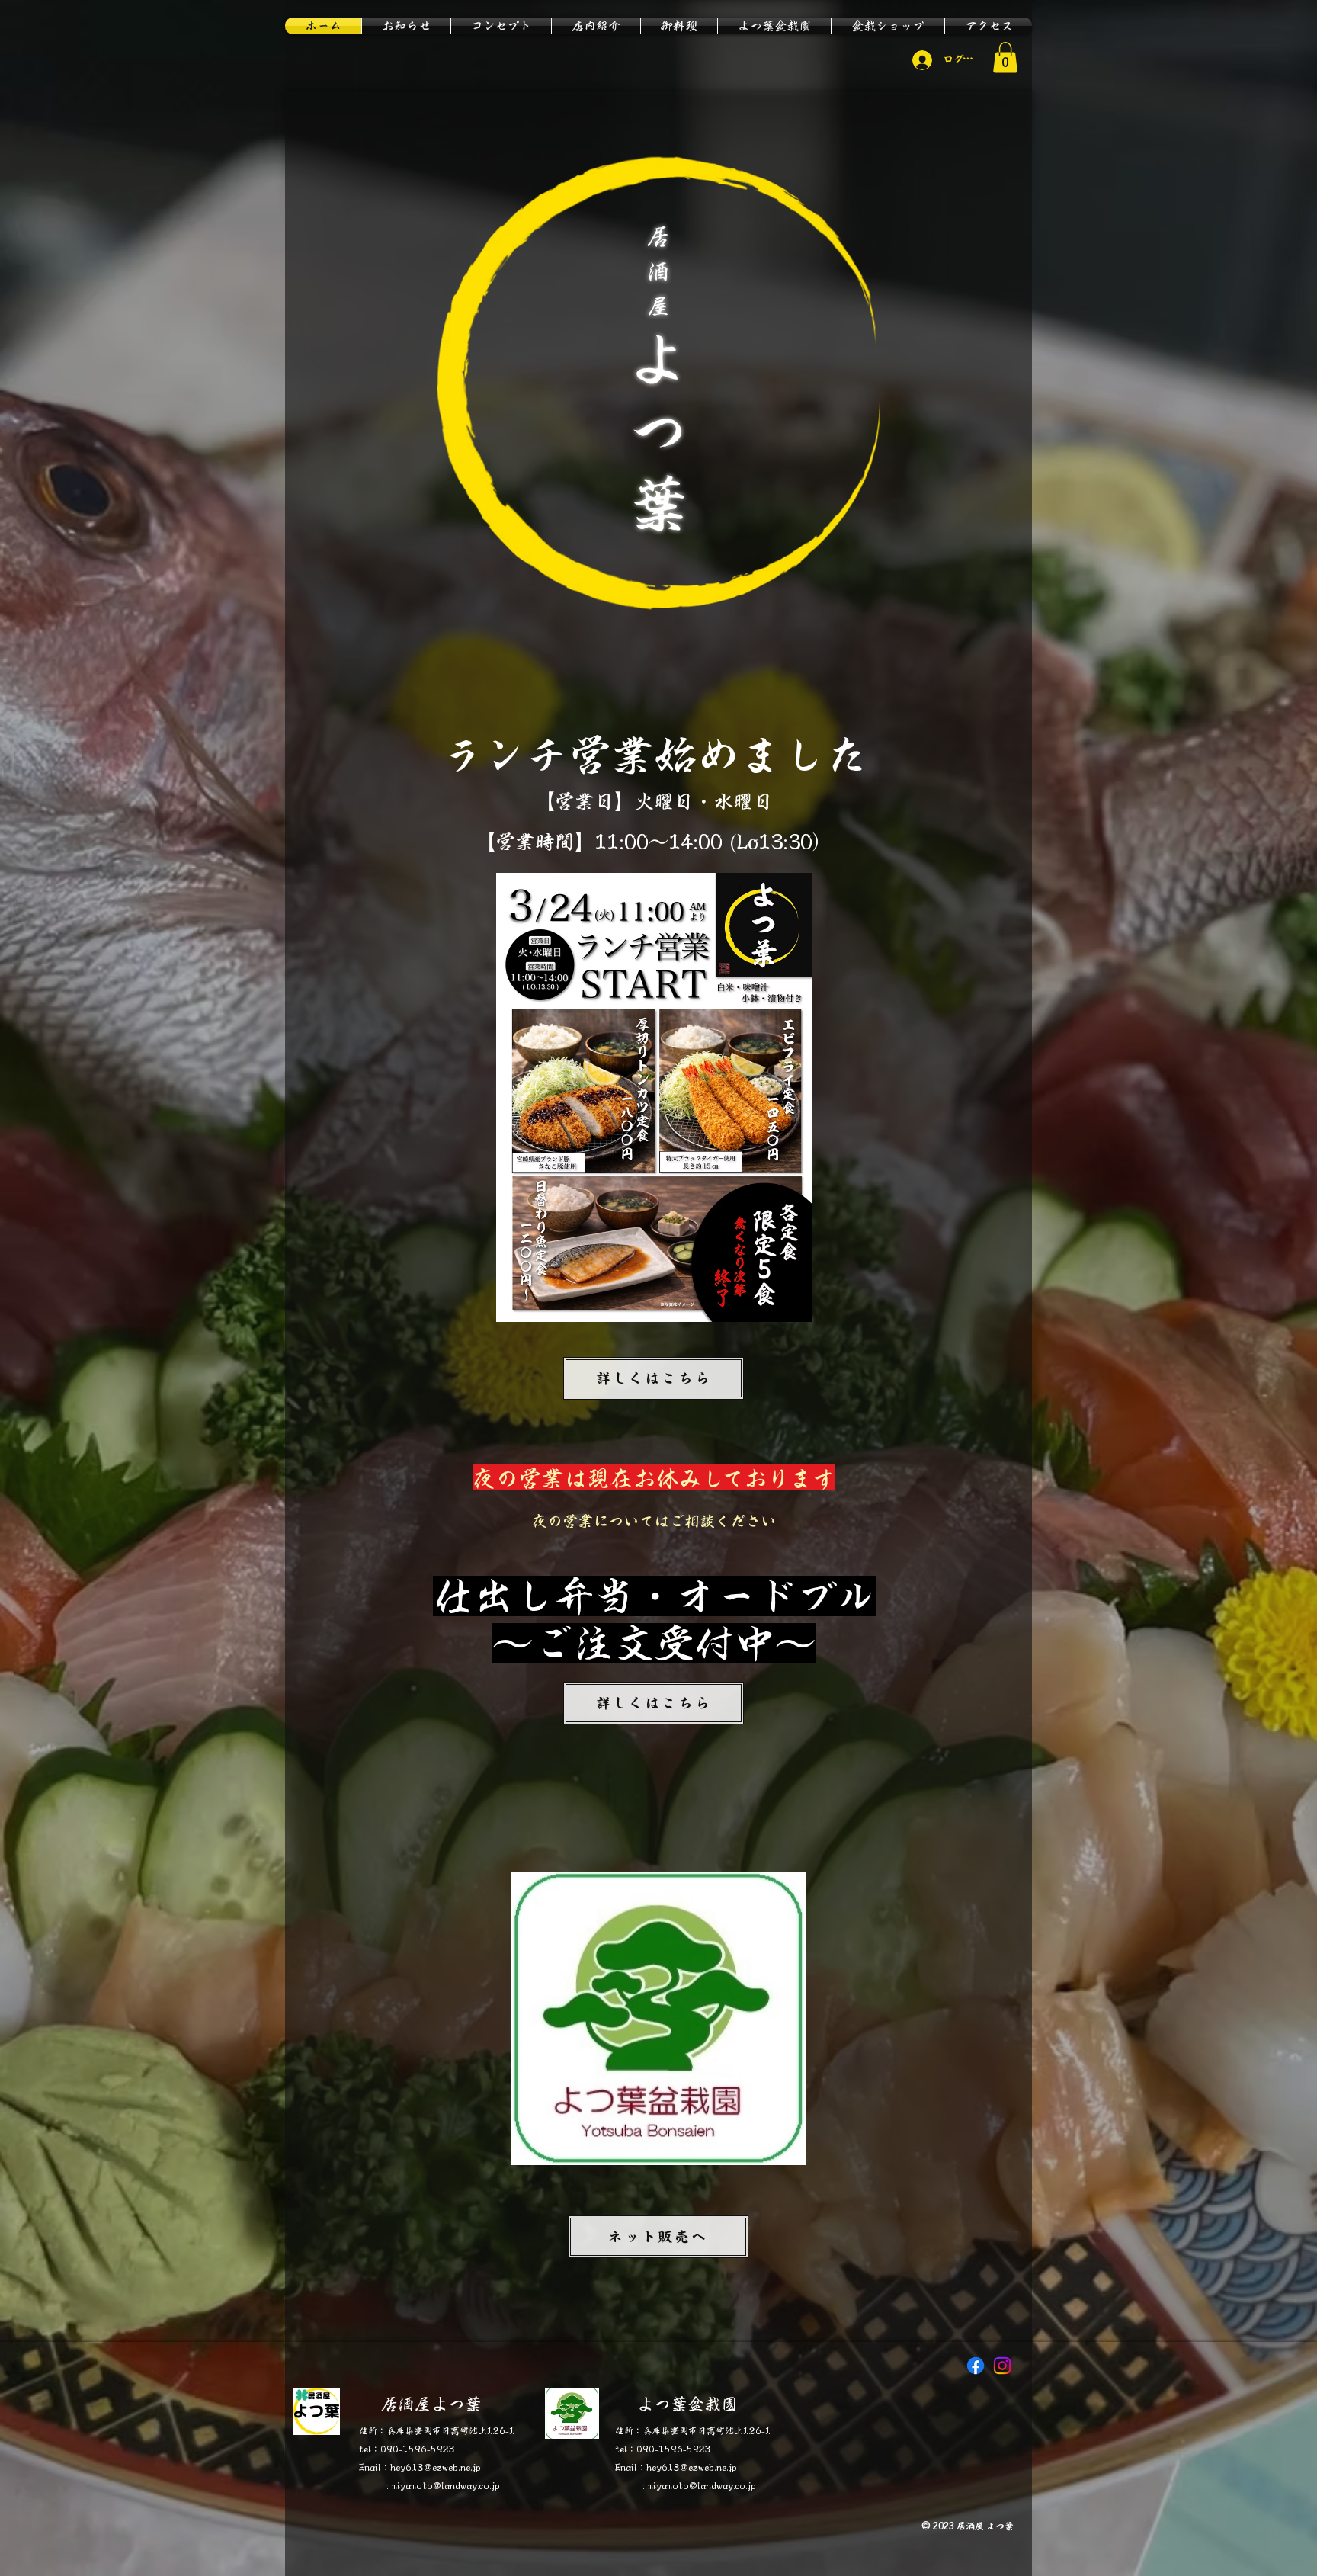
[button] (1005, 58)
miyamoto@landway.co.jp (446, 2485)
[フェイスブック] (976, 2366)
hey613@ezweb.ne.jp (436, 2467)
